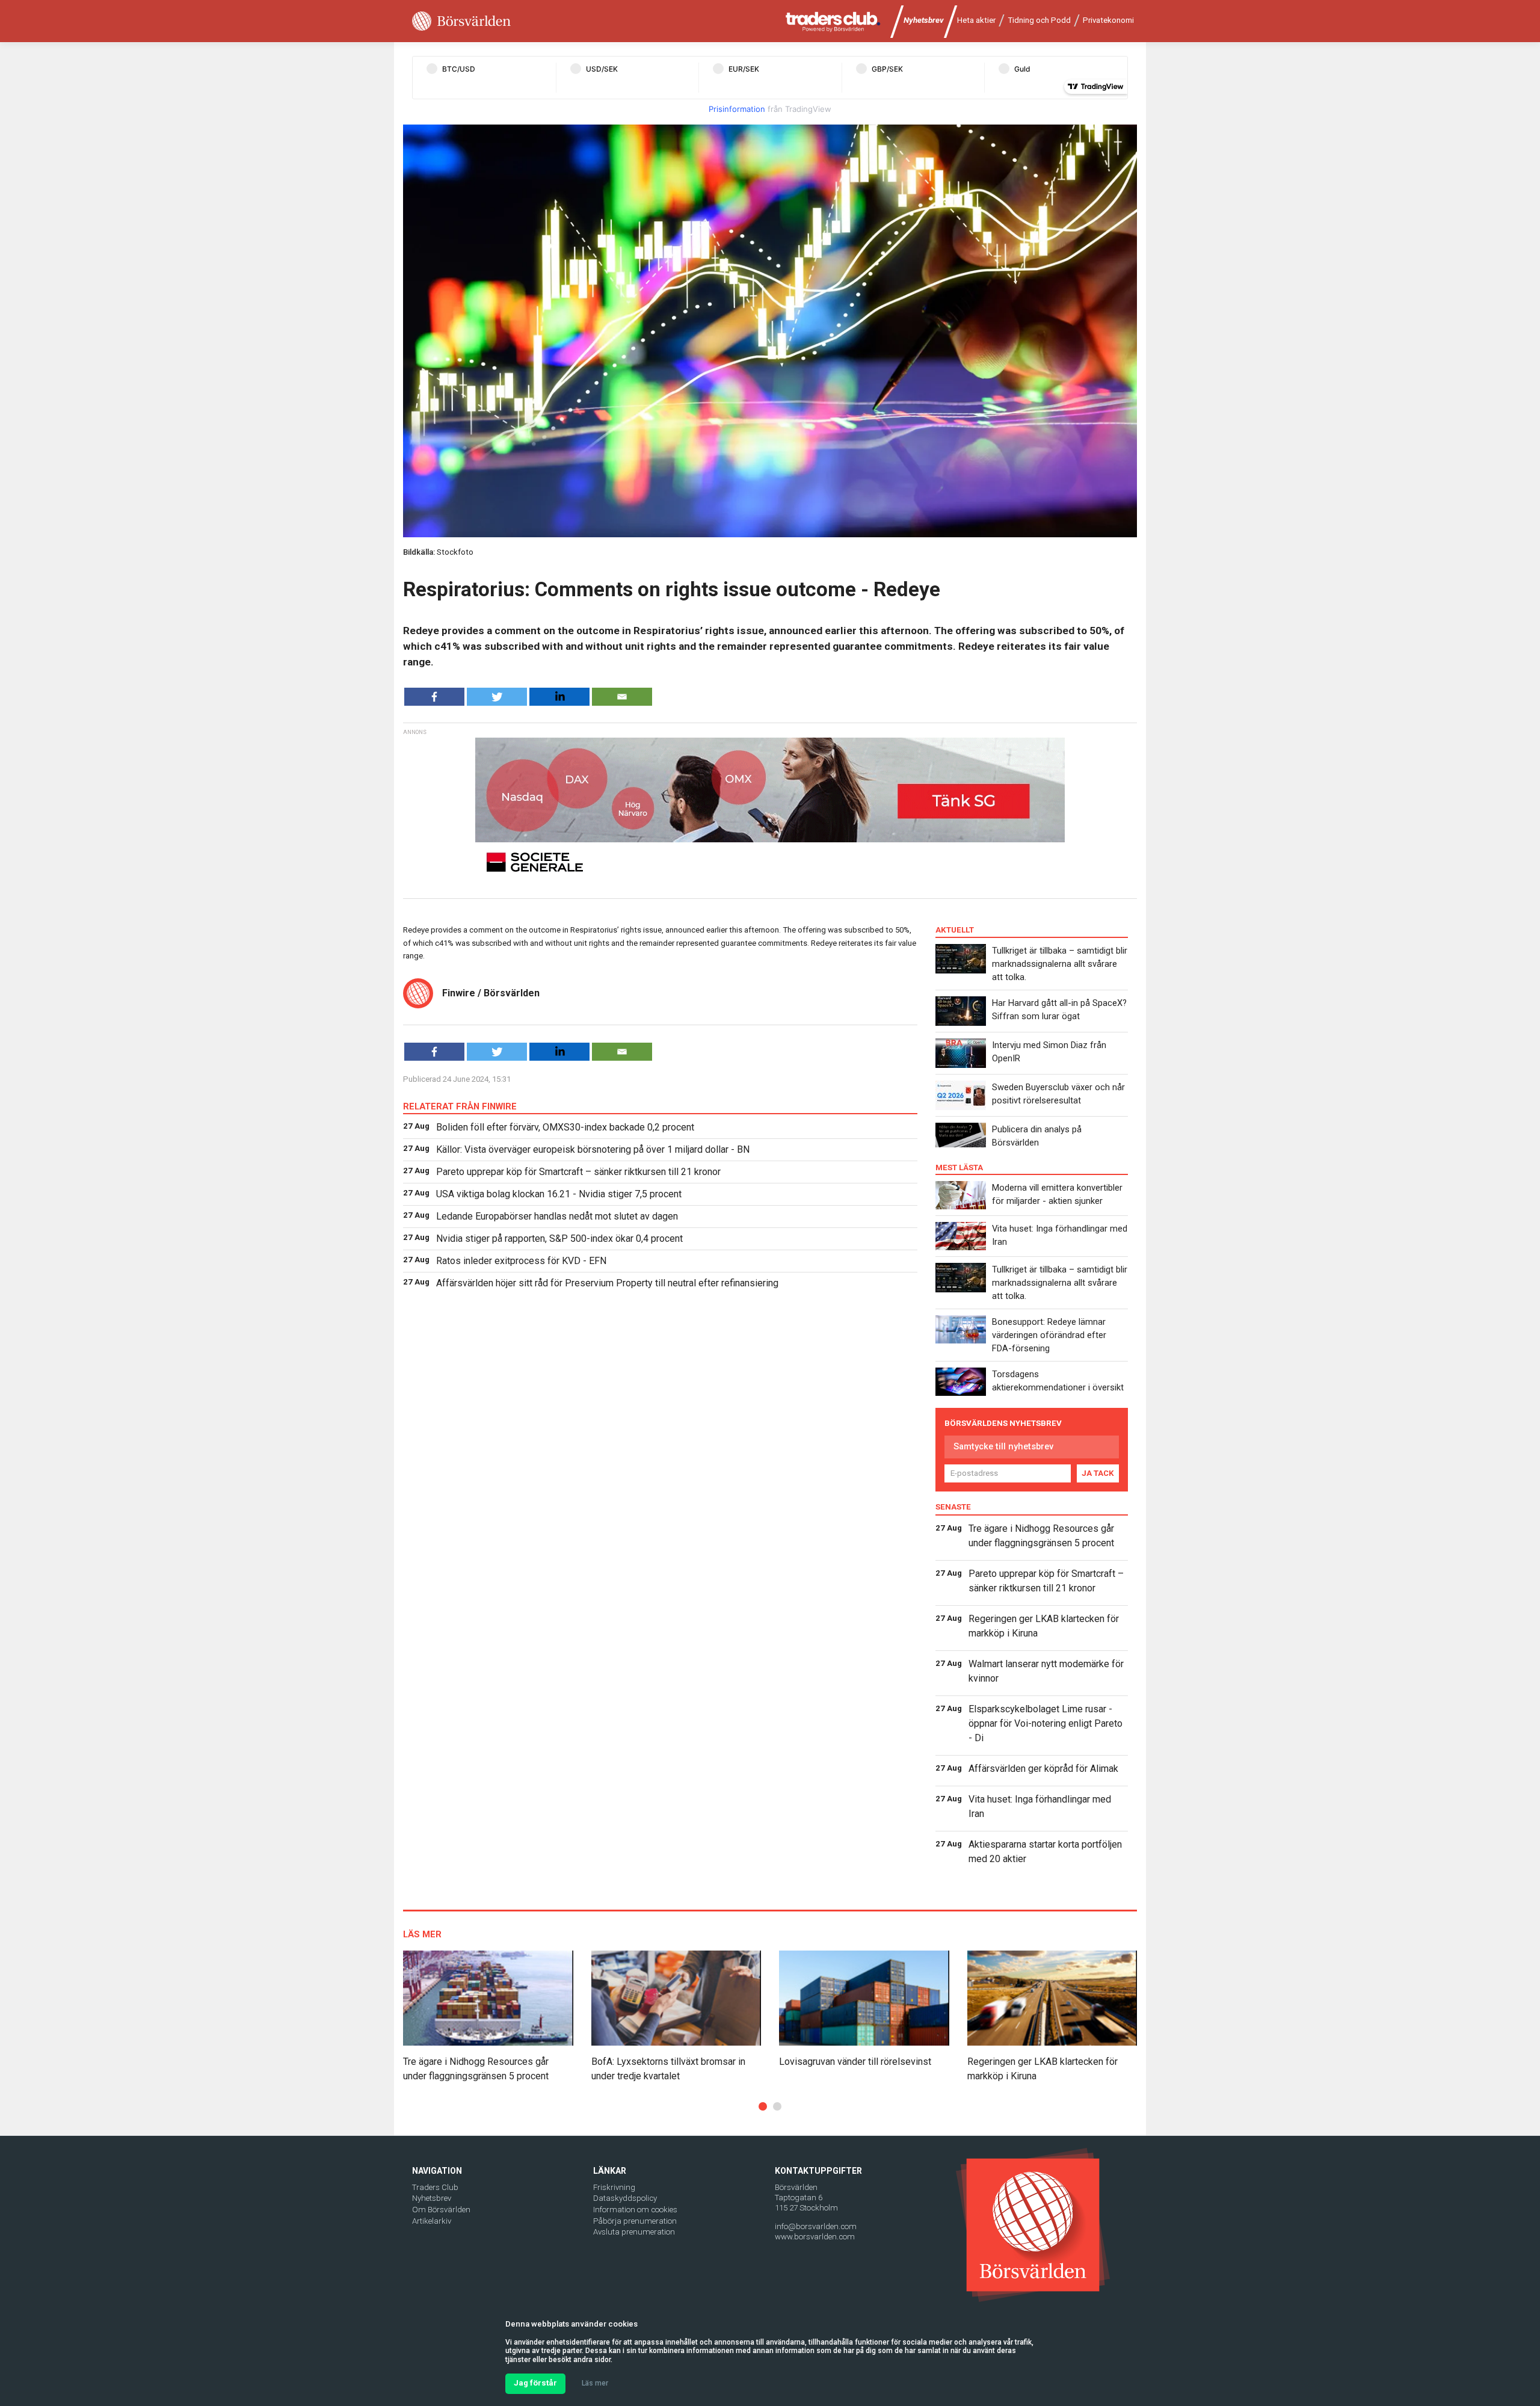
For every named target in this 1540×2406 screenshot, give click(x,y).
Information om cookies (635, 2210)
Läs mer (595, 2383)
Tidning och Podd (1039, 20)
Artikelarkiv (432, 2221)
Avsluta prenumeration (634, 2232)
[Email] (622, 697)
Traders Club (435, 2187)
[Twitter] (497, 697)
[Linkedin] (559, 697)
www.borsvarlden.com (815, 2237)
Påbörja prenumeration (635, 2221)
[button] (763, 2106)
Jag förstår (535, 2383)
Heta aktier (976, 20)
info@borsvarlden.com (816, 2226)
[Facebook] (434, 697)
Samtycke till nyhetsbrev (1003, 1446)
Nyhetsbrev (924, 20)
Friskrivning (614, 2187)
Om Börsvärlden (441, 2210)
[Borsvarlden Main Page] (461, 21)
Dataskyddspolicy (625, 2198)
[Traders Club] (833, 21)
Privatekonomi (1108, 20)
